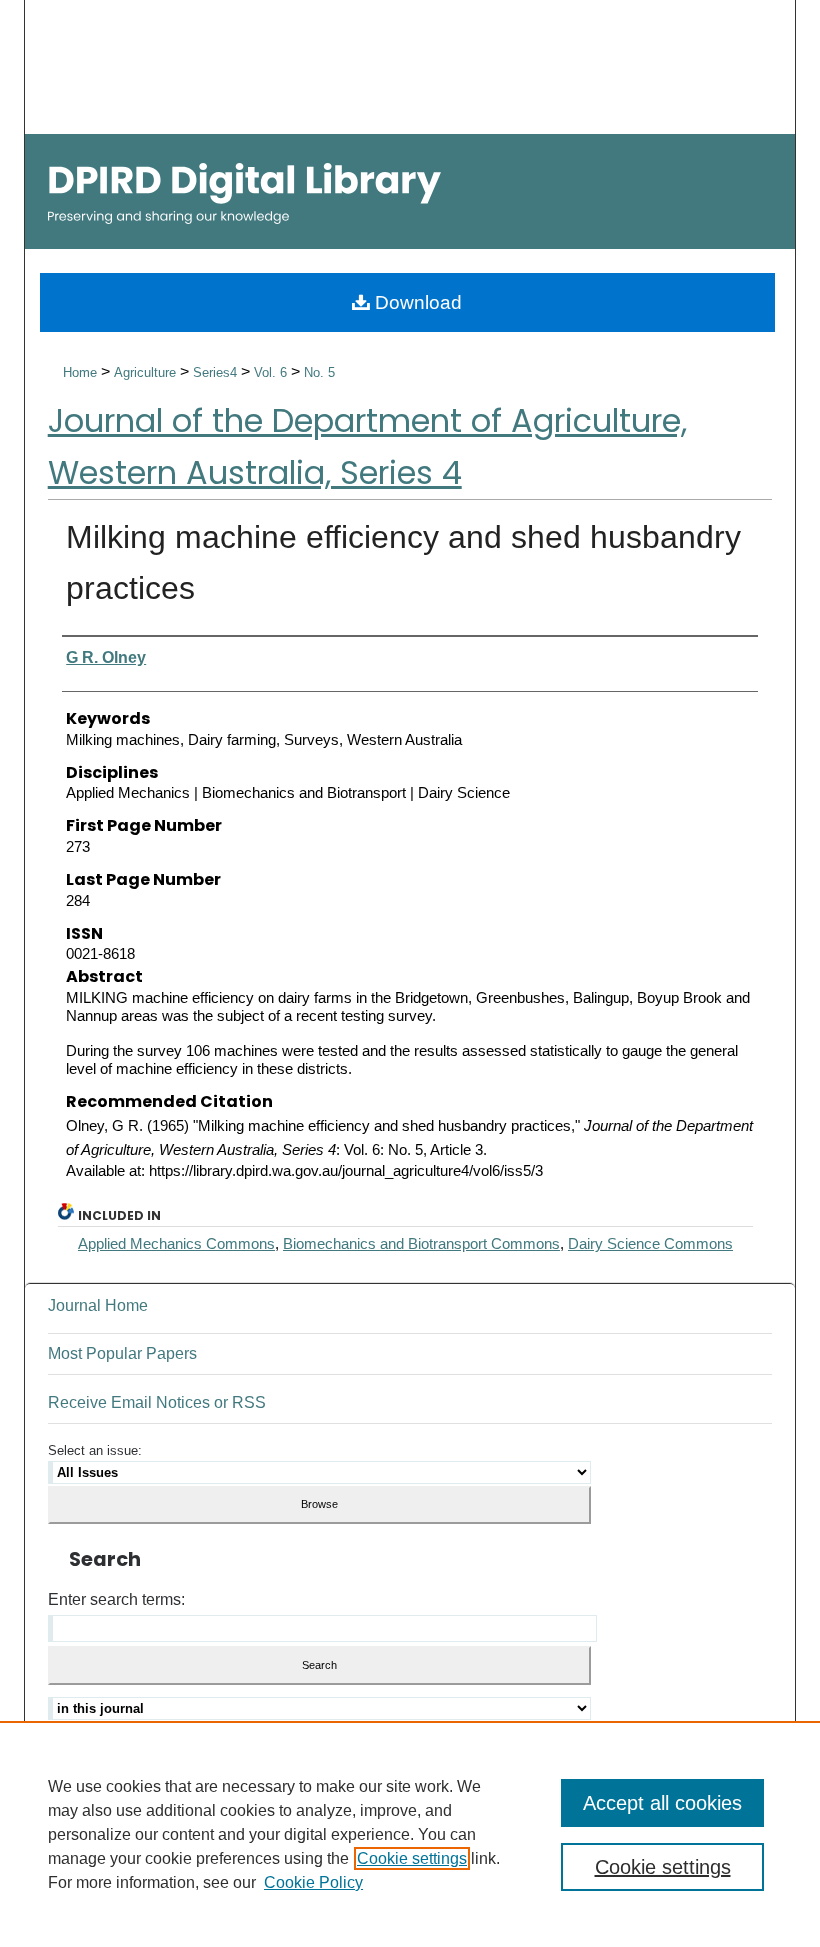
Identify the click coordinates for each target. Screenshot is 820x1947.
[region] (410, 1834)
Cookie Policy (313, 1882)
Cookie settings (412, 1858)
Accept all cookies (662, 1803)
